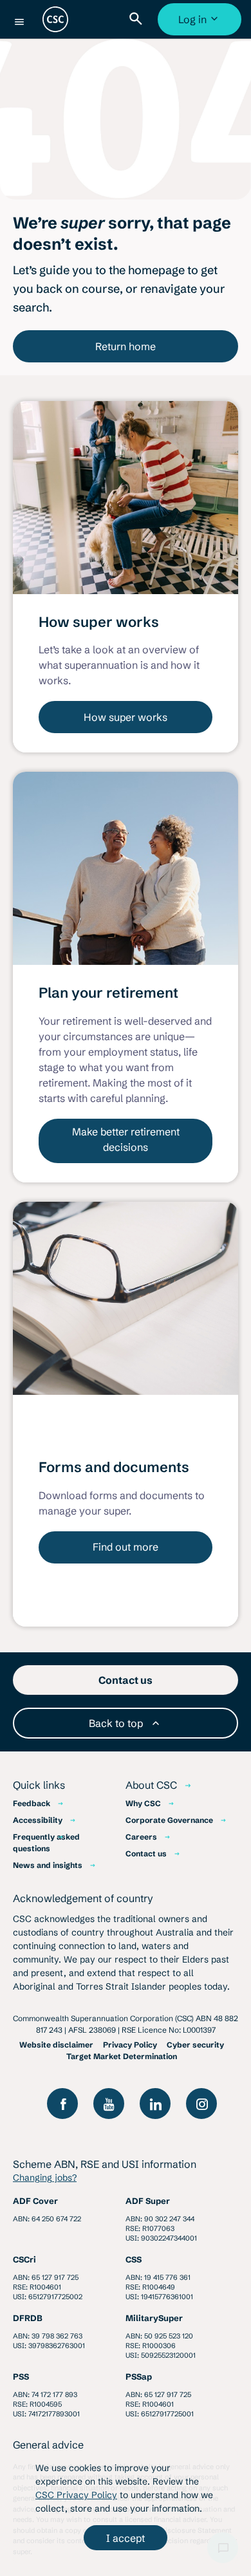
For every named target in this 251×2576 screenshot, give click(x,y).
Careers (141, 1837)
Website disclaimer (56, 2045)
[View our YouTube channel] (109, 2104)
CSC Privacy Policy (76, 2495)
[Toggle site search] (138, 19)
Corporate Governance (169, 1820)
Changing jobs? (45, 2178)
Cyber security (195, 2045)
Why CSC (143, 1803)
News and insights (48, 1865)
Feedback (32, 1803)
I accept (126, 2538)
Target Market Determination (122, 2056)
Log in (201, 24)
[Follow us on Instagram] (201, 2104)
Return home (126, 346)
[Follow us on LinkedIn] (155, 2104)
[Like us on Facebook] (62, 2104)
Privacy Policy (130, 2045)
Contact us (146, 1853)
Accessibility (38, 1820)
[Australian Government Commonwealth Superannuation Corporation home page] (55, 19)
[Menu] (19, 22)
